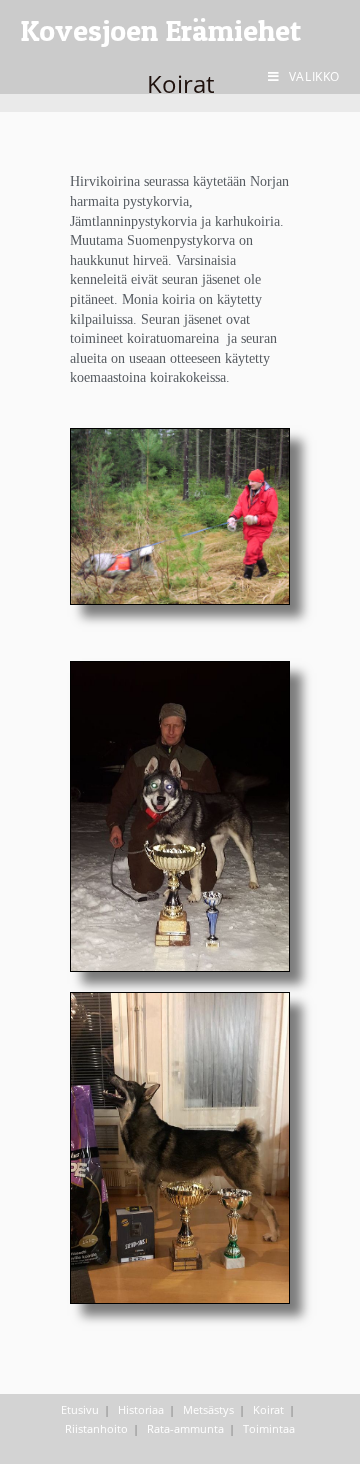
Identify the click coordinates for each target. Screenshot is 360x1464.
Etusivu (80, 1409)
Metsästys (208, 1409)
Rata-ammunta (185, 1428)
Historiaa (141, 1409)
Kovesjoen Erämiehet (160, 30)
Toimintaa (269, 1428)
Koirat (268, 1409)
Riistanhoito (96, 1428)
